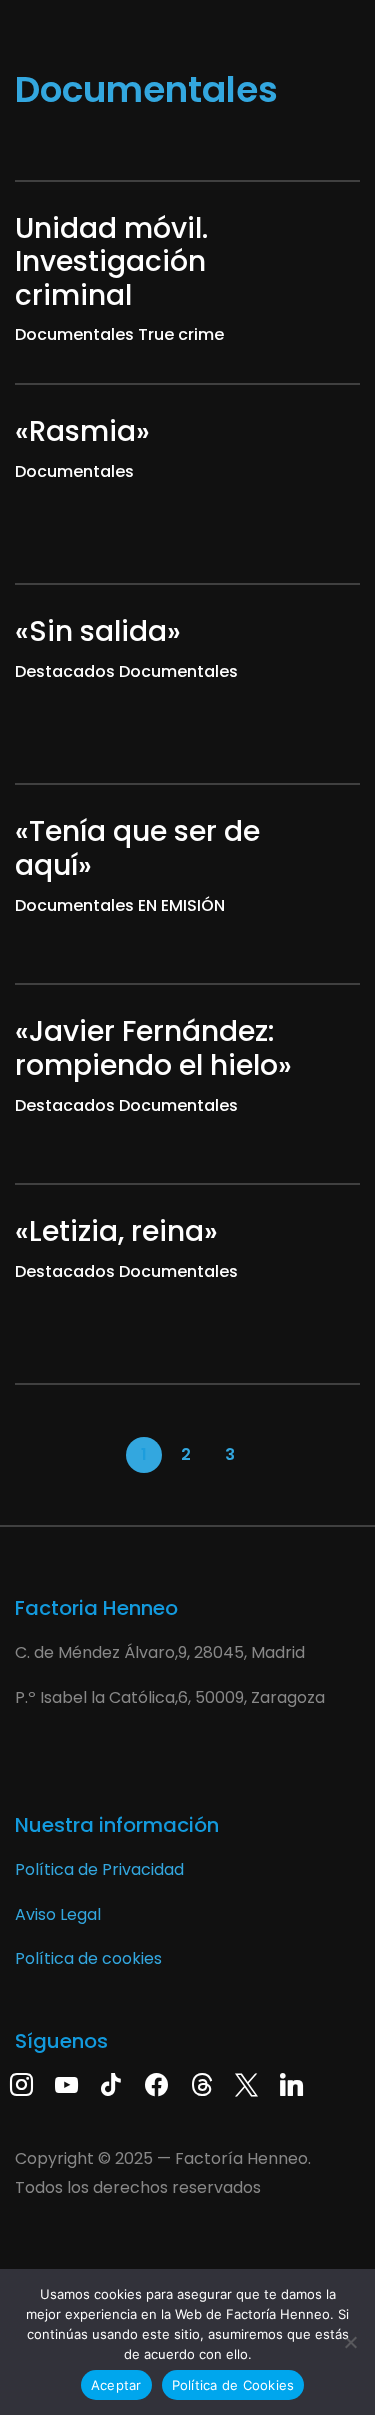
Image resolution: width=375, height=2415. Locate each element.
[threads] (201, 2083)
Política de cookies (88, 1958)
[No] (350, 2342)
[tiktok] (111, 2083)
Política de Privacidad (99, 1869)
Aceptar (116, 2385)
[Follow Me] (246, 2083)
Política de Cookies (233, 2385)
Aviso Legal (58, 1914)
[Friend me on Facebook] (156, 2083)
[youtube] (66, 2083)
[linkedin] (291, 2083)
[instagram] (21, 2083)
